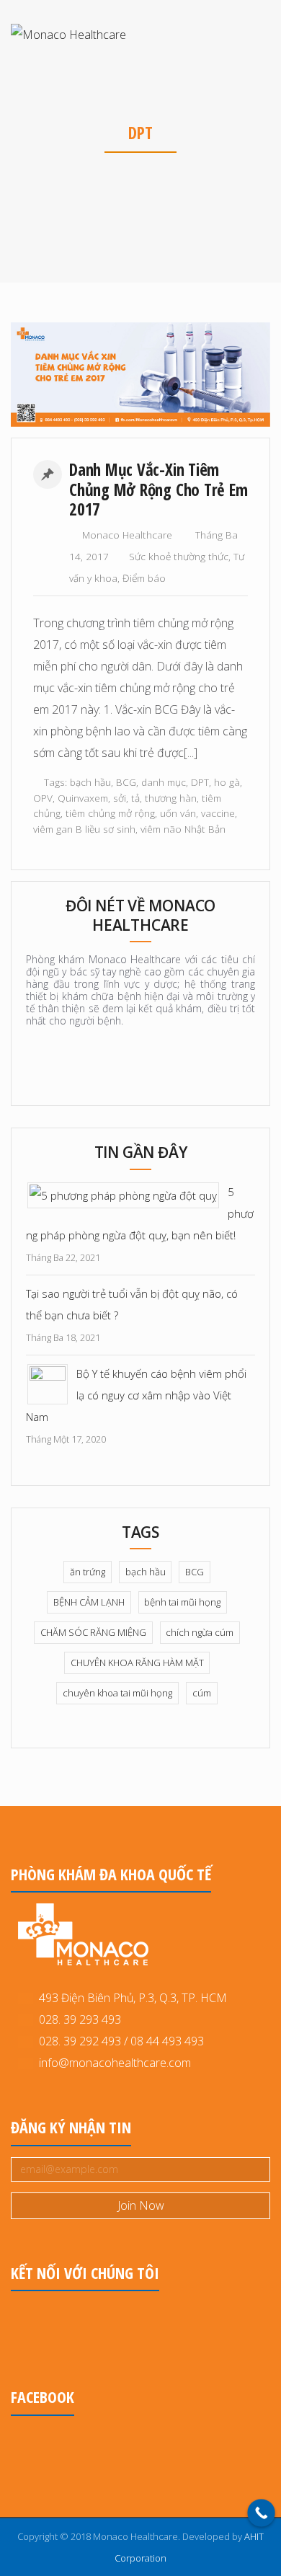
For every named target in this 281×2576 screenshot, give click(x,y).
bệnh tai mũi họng (182, 1602)
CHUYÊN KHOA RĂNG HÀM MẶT (137, 1663)
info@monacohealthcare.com (115, 2063)
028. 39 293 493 (77, 2019)
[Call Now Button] (261, 2513)
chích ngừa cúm (200, 1632)
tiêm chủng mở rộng (110, 813)
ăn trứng (88, 1572)
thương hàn (171, 798)
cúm (202, 1693)
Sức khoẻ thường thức (179, 556)
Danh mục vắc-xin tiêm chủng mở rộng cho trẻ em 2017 (158, 489)
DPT (200, 782)
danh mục (164, 782)
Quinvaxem (83, 798)
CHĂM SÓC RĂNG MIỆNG (93, 1632)
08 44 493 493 (167, 2041)
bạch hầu (90, 782)
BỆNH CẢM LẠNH (89, 1602)
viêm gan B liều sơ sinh (84, 829)
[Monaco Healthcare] (68, 34)
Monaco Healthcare (127, 535)
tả (135, 798)
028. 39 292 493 (80, 2041)
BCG (126, 782)
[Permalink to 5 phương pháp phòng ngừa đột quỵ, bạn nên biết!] (123, 1194)
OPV (43, 798)
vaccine (218, 813)
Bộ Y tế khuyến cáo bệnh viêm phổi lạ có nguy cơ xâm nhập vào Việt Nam (136, 1395)
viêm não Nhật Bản (183, 829)
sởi (120, 798)
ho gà (227, 782)
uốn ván (178, 813)
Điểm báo (144, 578)
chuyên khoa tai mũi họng (117, 1693)
